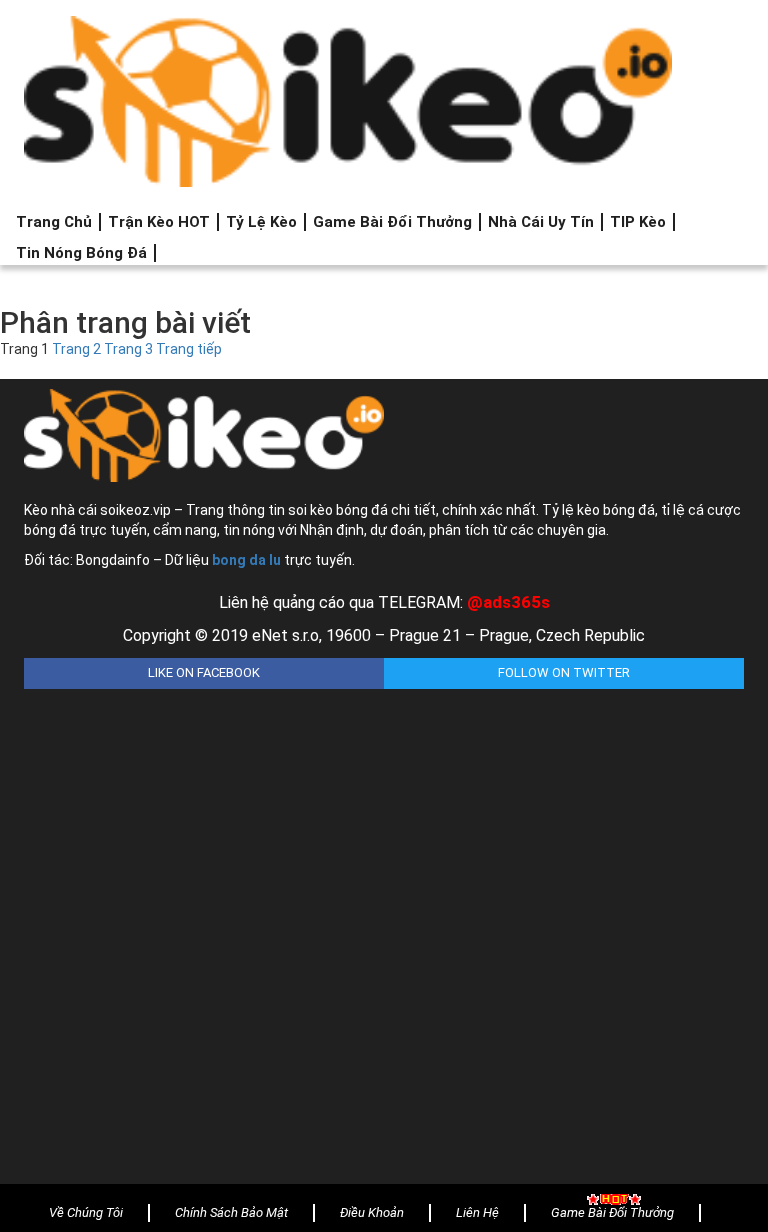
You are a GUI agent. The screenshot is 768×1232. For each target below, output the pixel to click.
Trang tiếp (189, 349)
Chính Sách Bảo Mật (231, 1212)
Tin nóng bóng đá (81, 253)
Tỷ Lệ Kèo (261, 222)
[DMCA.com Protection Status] (384, 921)
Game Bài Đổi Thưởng (392, 222)
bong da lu (246, 560)
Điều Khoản (372, 1212)
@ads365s (508, 602)
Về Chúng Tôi (86, 1212)
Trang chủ (54, 222)
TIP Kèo (638, 222)
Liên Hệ (477, 1212)
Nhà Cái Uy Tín (541, 222)
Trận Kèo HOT (159, 222)
